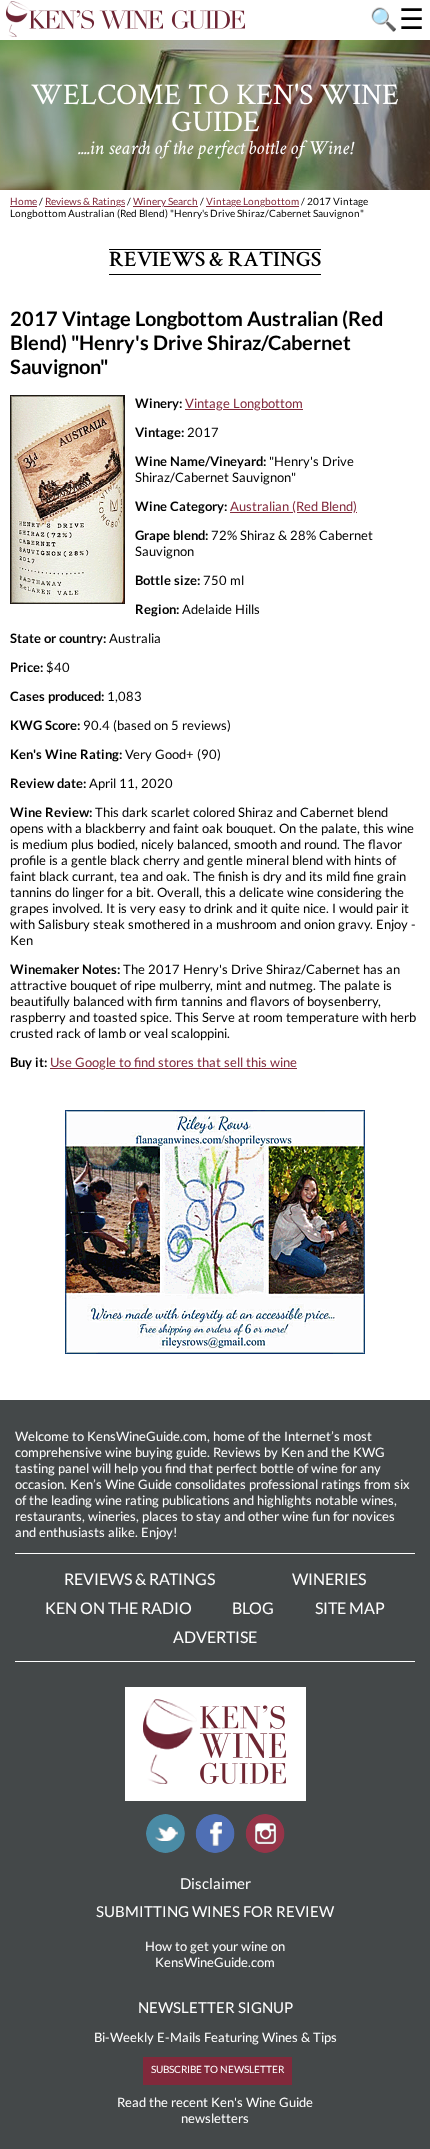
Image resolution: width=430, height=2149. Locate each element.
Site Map (350, 1607)
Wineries (329, 1578)
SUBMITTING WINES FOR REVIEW (215, 1911)
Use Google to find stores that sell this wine (173, 1062)
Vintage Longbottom (252, 201)
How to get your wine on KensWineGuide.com (215, 1954)
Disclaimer (215, 1883)
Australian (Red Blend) (293, 506)
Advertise (215, 1636)
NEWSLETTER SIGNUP (215, 2007)
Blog (253, 1607)
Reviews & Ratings (85, 201)
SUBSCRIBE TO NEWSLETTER (217, 2069)
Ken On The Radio (118, 1607)
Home (23, 201)
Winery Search (165, 201)
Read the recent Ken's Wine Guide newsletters (215, 2110)
